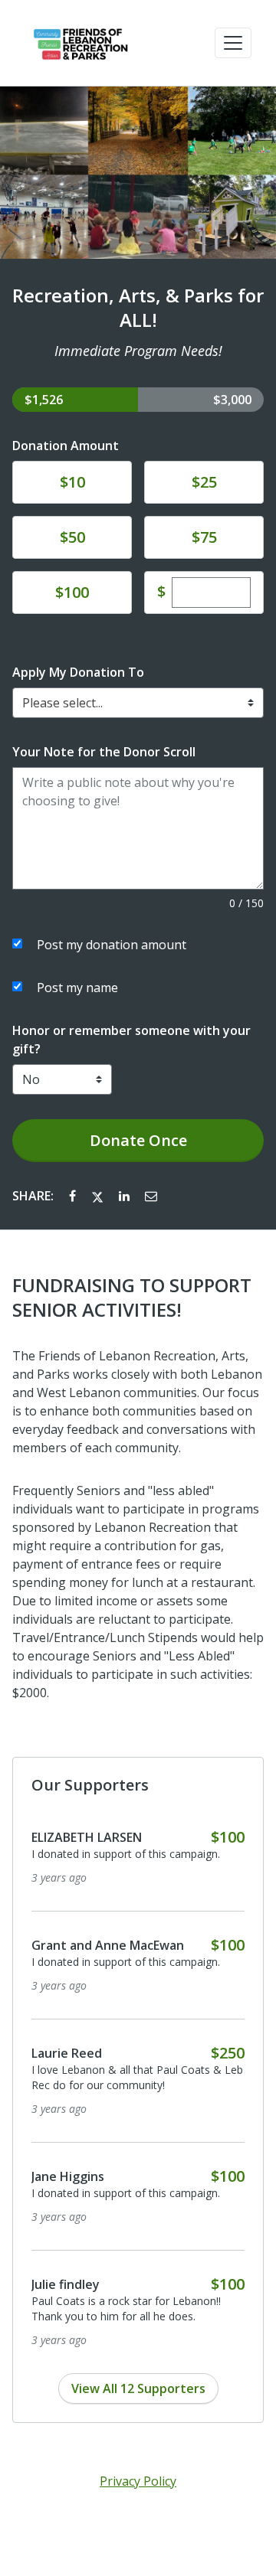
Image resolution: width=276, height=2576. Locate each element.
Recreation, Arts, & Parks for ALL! (138, 308)
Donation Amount (66, 446)
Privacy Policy (138, 2481)
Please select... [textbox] (62, 703)
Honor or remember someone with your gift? (131, 1040)
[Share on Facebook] (74, 1196)
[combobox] (138, 703)
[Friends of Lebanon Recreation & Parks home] (79, 43)
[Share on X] (99, 1196)
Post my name (77, 988)
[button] (233, 43)
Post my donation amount (112, 945)
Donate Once (138, 1140)
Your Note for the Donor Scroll (104, 752)
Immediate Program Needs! (138, 351)
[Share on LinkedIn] (126, 1196)
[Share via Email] (151, 1196)
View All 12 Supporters (138, 2388)
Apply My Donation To (78, 672)
